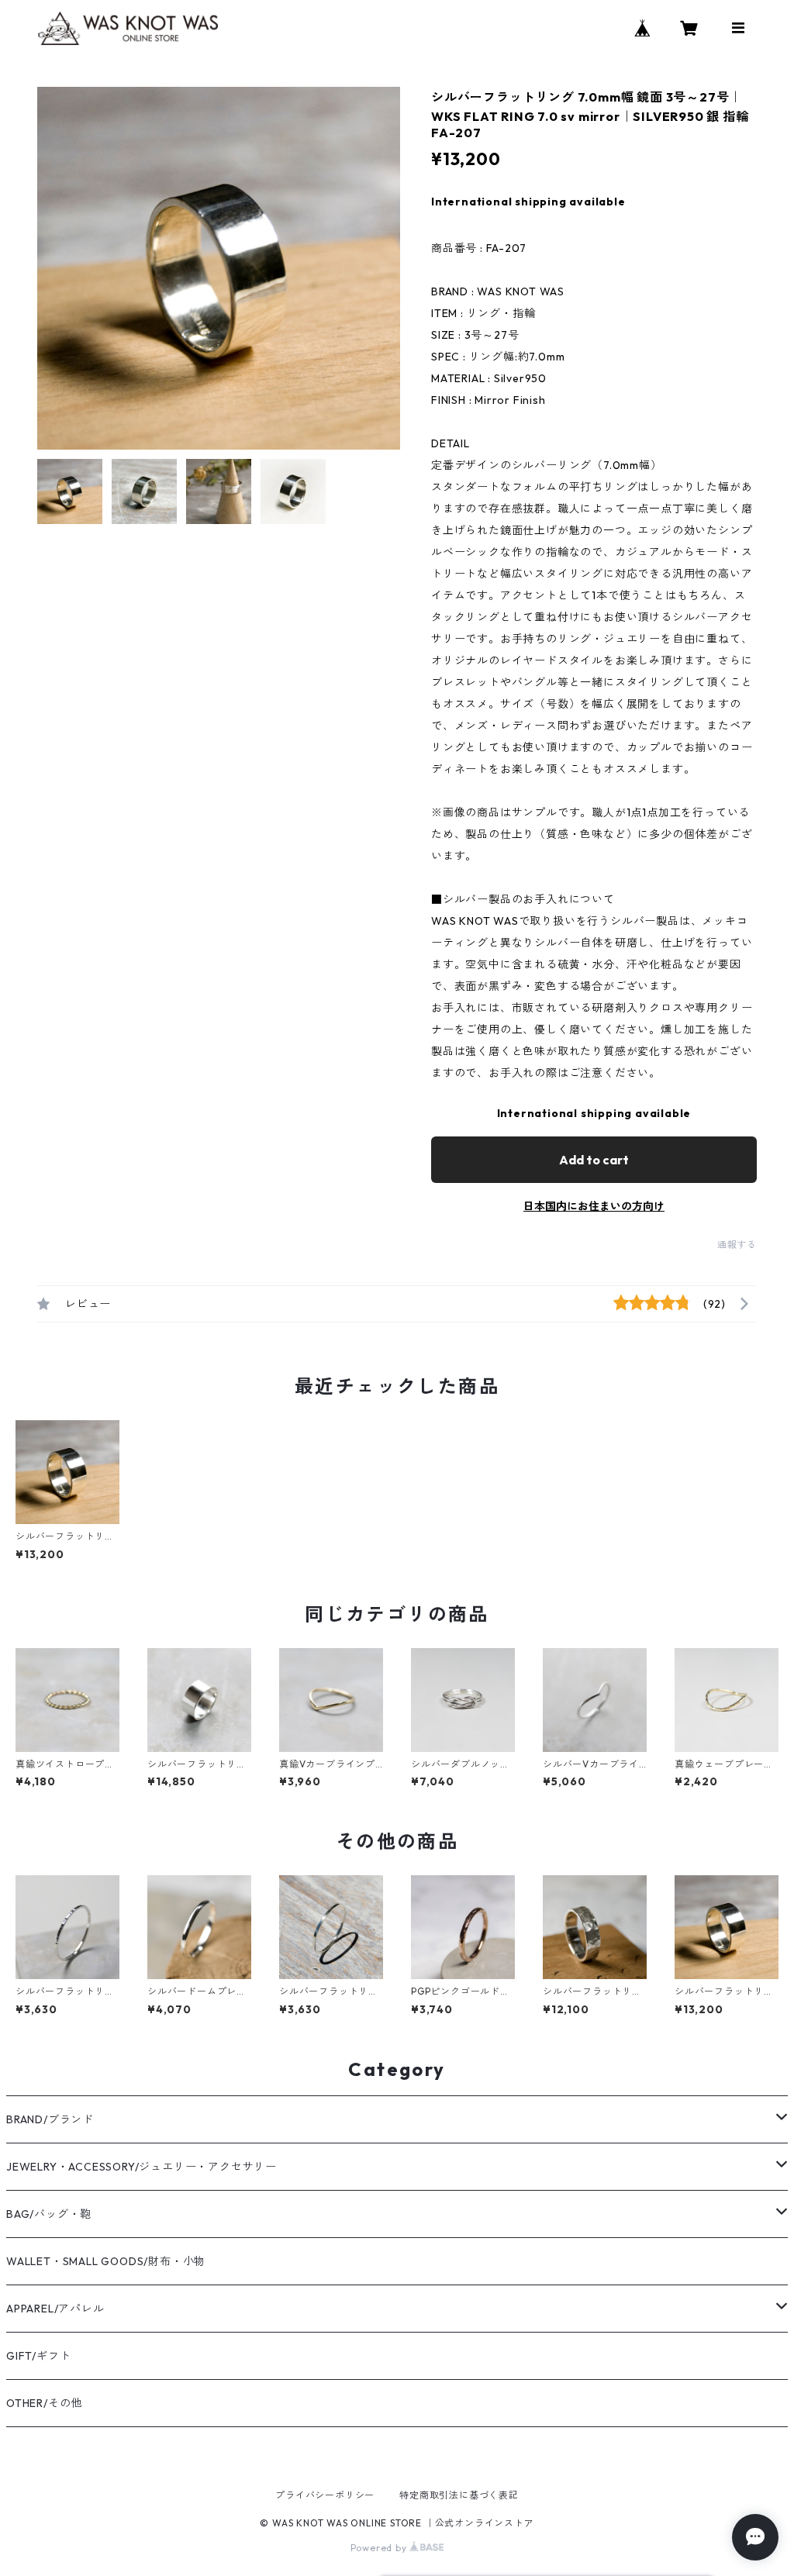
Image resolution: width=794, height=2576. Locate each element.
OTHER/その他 (44, 2403)
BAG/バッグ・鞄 (49, 2214)
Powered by (380, 2548)
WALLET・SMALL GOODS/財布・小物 (106, 2261)
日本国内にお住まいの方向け (594, 1206)
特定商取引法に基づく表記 (459, 2495)
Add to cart (594, 1160)
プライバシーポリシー (325, 2495)
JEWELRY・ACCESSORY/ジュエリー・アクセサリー (142, 2167)
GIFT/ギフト (38, 2356)
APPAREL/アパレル (55, 2309)
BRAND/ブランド (50, 2119)
